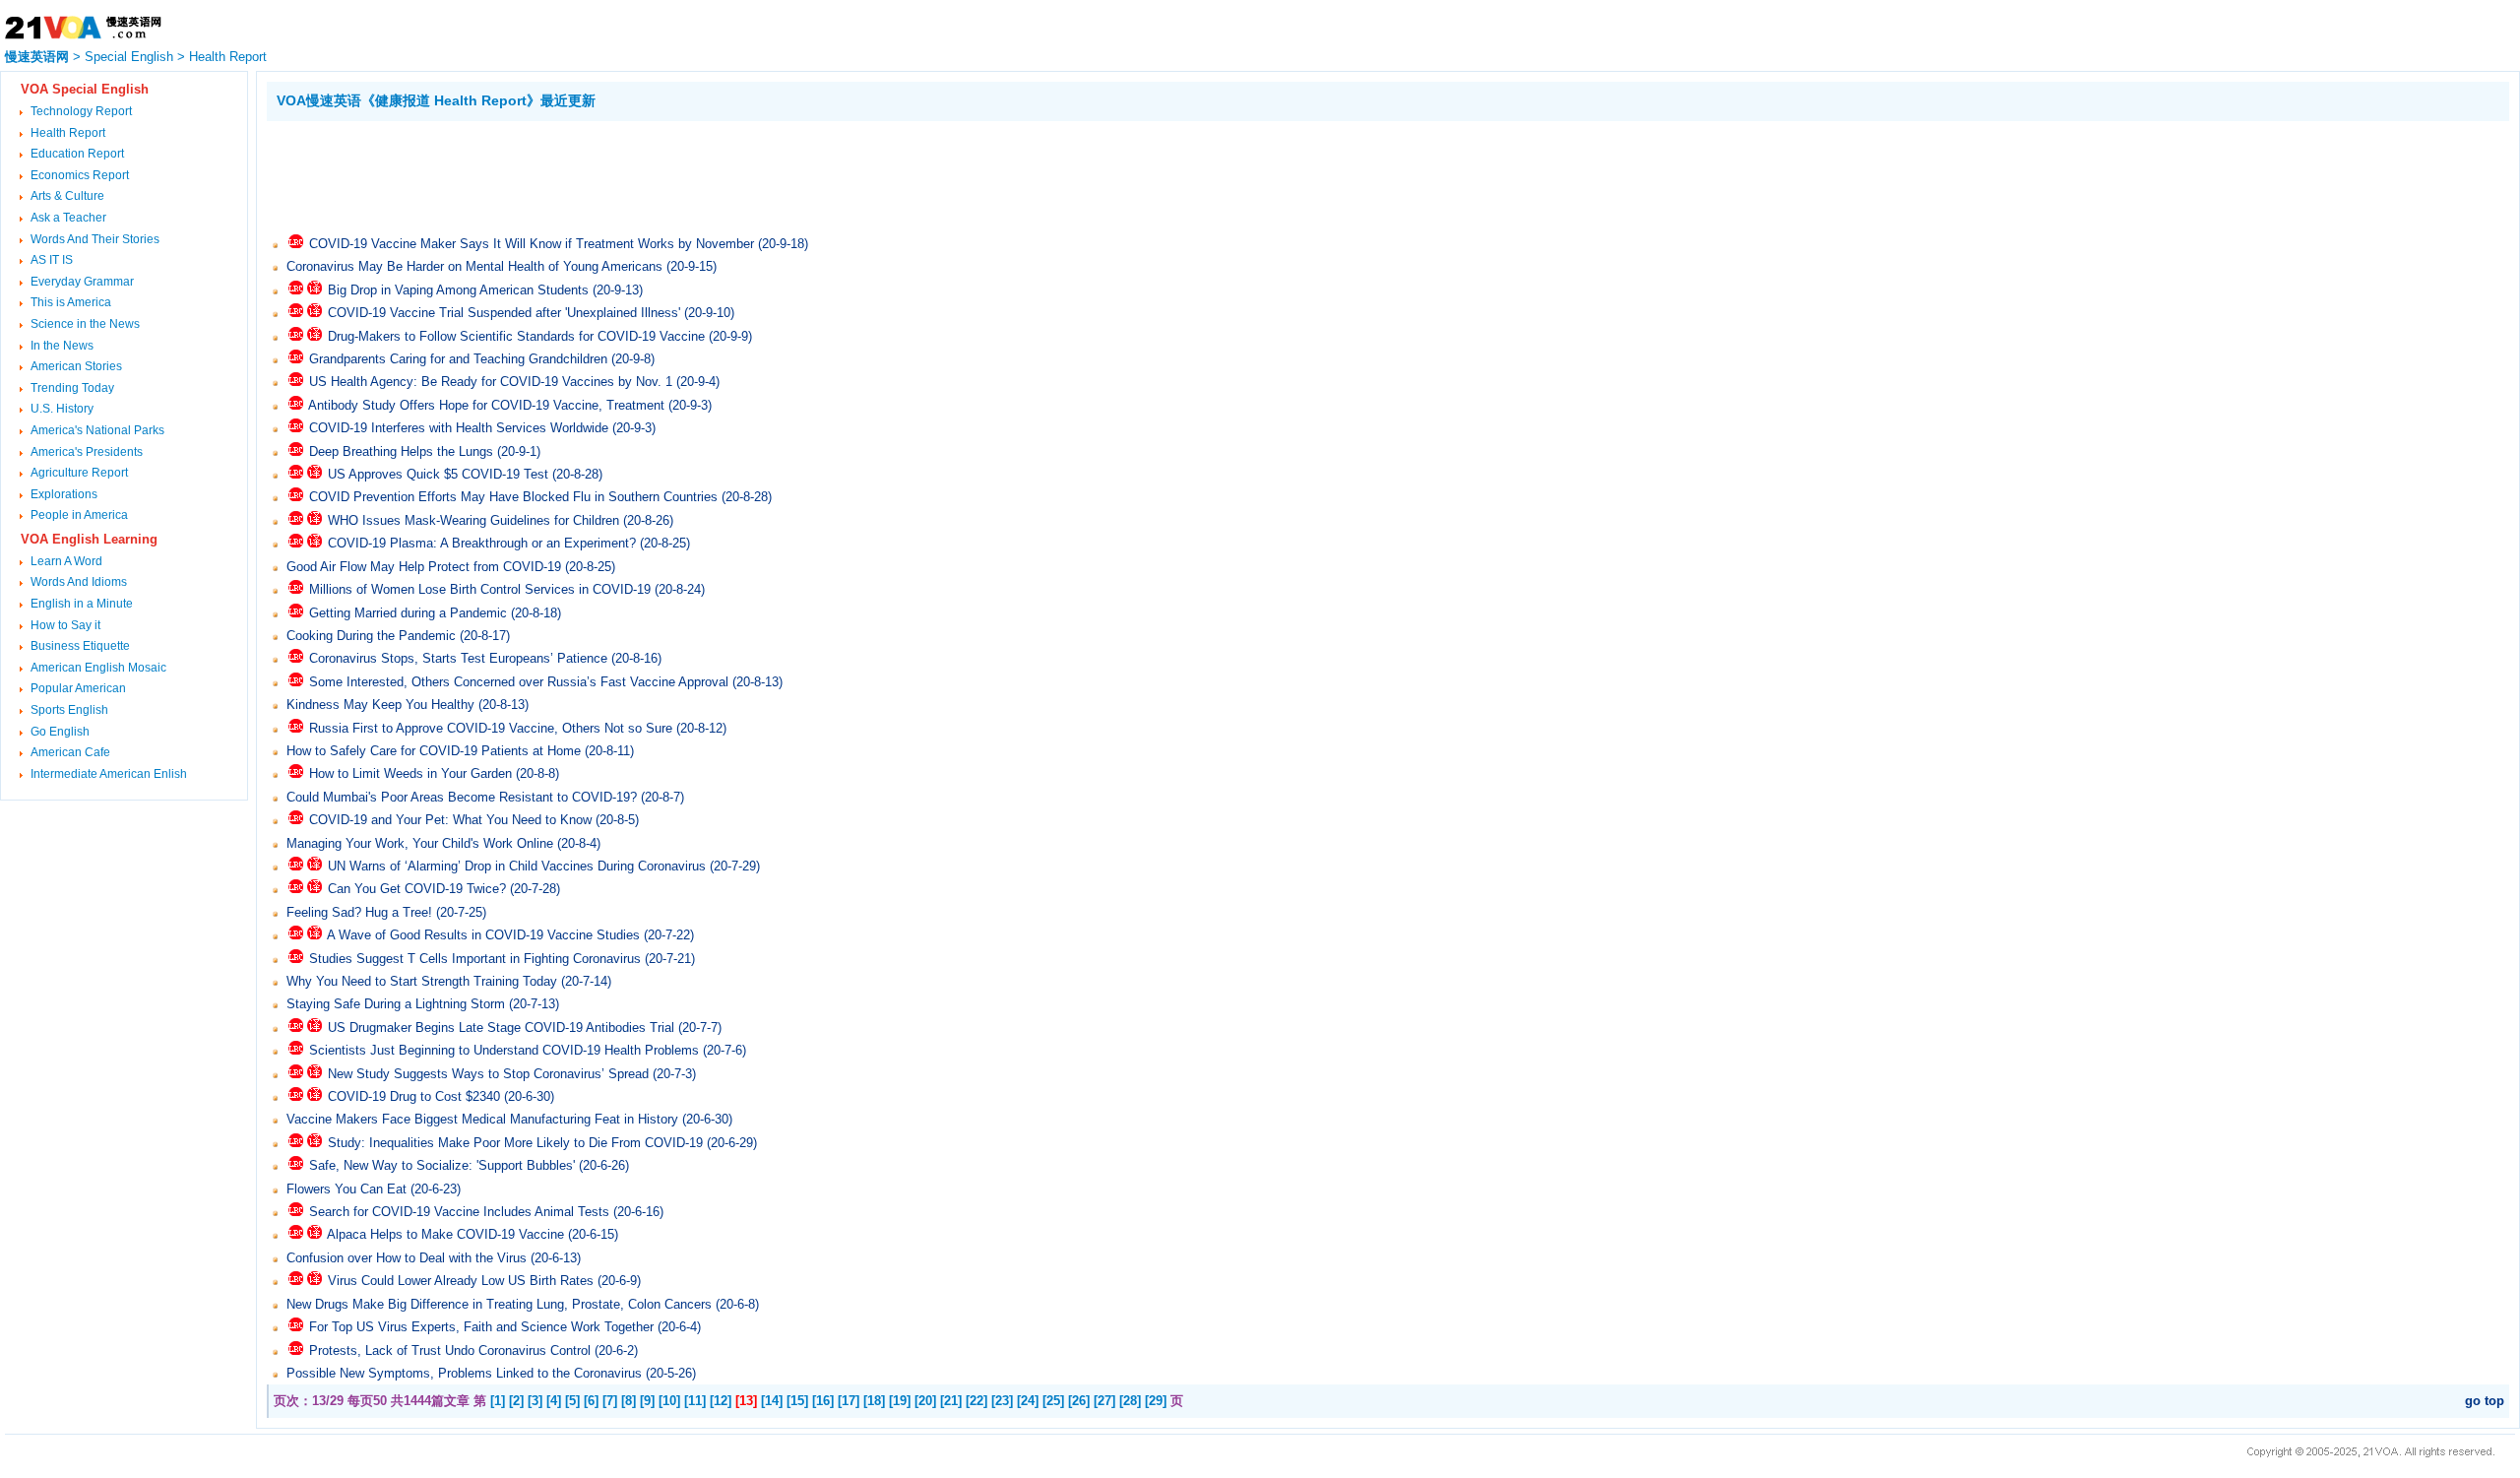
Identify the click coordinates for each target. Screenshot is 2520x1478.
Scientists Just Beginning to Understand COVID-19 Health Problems (504, 1050)
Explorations (64, 494)
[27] (1104, 1401)
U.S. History (62, 409)
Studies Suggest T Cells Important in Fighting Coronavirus (475, 959)
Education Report (77, 154)
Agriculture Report (79, 473)
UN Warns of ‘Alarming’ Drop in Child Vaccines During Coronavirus (517, 866)
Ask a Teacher (68, 218)
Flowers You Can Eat (346, 1189)
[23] (1002, 1401)
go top (2485, 1401)
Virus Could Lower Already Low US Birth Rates (461, 1281)
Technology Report (81, 111)
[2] (516, 1401)
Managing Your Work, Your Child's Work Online (420, 843)
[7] (610, 1401)
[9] (647, 1401)
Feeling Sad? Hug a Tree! (359, 912)
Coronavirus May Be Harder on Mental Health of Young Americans (474, 266)
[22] (976, 1401)
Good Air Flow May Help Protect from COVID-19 (424, 567)
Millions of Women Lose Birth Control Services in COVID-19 (480, 589)
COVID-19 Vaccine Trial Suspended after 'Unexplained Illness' (504, 313)
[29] (1156, 1401)
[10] (669, 1401)
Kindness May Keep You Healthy (380, 705)
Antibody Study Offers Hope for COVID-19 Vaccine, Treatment (486, 405)
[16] (823, 1401)
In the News (62, 346)
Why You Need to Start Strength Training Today (422, 981)
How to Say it (65, 625)
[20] (925, 1401)
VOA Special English (85, 89)
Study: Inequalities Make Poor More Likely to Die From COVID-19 (515, 1143)
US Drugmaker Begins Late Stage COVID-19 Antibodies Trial (501, 1028)
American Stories (76, 366)
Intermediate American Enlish (109, 774)
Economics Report (80, 175)
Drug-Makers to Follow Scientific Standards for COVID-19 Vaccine (516, 336)
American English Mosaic (98, 668)
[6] (591, 1401)
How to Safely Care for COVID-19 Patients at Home (434, 751)
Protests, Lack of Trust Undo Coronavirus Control (450, 1350)
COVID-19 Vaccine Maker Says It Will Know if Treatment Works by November (532, 244)
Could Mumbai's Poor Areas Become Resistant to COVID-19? (462, 797)
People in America (79, 515)
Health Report (228, 57)
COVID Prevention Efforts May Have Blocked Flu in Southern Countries (513, 497)
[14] (772, 1401)
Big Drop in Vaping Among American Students (458, 290)
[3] (535, 1401)
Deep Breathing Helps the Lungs (401, 451)
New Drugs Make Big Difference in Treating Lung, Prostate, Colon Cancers (499, 1304)
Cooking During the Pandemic (371, 636)
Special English (129, 57)
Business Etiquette (80, 646)
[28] (1130, 1401)
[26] (1079, 1401)
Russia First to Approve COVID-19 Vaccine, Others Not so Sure (491, 728)
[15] (797, 1401)
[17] (849, 1401)
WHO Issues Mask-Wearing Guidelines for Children (473, 520)
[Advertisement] (625, 175)
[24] (1028, 1401)
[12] (721, 1401)
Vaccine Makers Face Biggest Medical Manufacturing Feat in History (482, 1119)
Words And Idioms (79, 582)
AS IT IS (52, 260)
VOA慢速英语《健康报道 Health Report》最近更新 (436, 100)
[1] (498, 1401)
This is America (71, 302)
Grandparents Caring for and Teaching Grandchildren (458, 359)
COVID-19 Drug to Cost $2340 (414, 1096)
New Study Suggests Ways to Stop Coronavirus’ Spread (488, 1074)
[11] (695, 1401)
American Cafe (70, 752)
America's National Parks (97, 430)
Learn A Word (66, 561)
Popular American (78, 688)
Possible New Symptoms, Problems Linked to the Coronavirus (464, 1373)
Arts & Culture (67, 196)
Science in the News (85, 324)
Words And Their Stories (95, 239)
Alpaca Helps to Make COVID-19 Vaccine (445, 1234)
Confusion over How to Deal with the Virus (407, 1258)
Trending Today (72, 388)
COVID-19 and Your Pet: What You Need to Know (450, 820)
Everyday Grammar (82, 282)
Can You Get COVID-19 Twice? (417, 889)
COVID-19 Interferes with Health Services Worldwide (459, 428)
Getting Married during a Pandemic (408, 613)
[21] (951, 1401)
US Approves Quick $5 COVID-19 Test (438, 474)
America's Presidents (87, 452)
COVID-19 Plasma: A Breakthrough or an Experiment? (482, 543)
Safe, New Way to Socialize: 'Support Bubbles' (442, 1165)
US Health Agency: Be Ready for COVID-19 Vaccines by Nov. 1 (491, 382)
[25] (1053, 1401)
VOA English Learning (89, 539)
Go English (60, 732)
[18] (874, 1401)
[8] (629, 1401)
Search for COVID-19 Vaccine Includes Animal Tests (459, 1212)
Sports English (69, 710)
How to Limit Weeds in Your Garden (410, 773)
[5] (572, 1401)
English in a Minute (82, 604)
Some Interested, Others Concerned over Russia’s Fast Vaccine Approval (519, 682)
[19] (900, 1401)
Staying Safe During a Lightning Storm (396, 1004)
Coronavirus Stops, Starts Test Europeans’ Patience (458, 658)
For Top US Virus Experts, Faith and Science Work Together (481, 1327)
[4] (554, 1401)
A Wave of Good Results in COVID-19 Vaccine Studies (483, 935)
